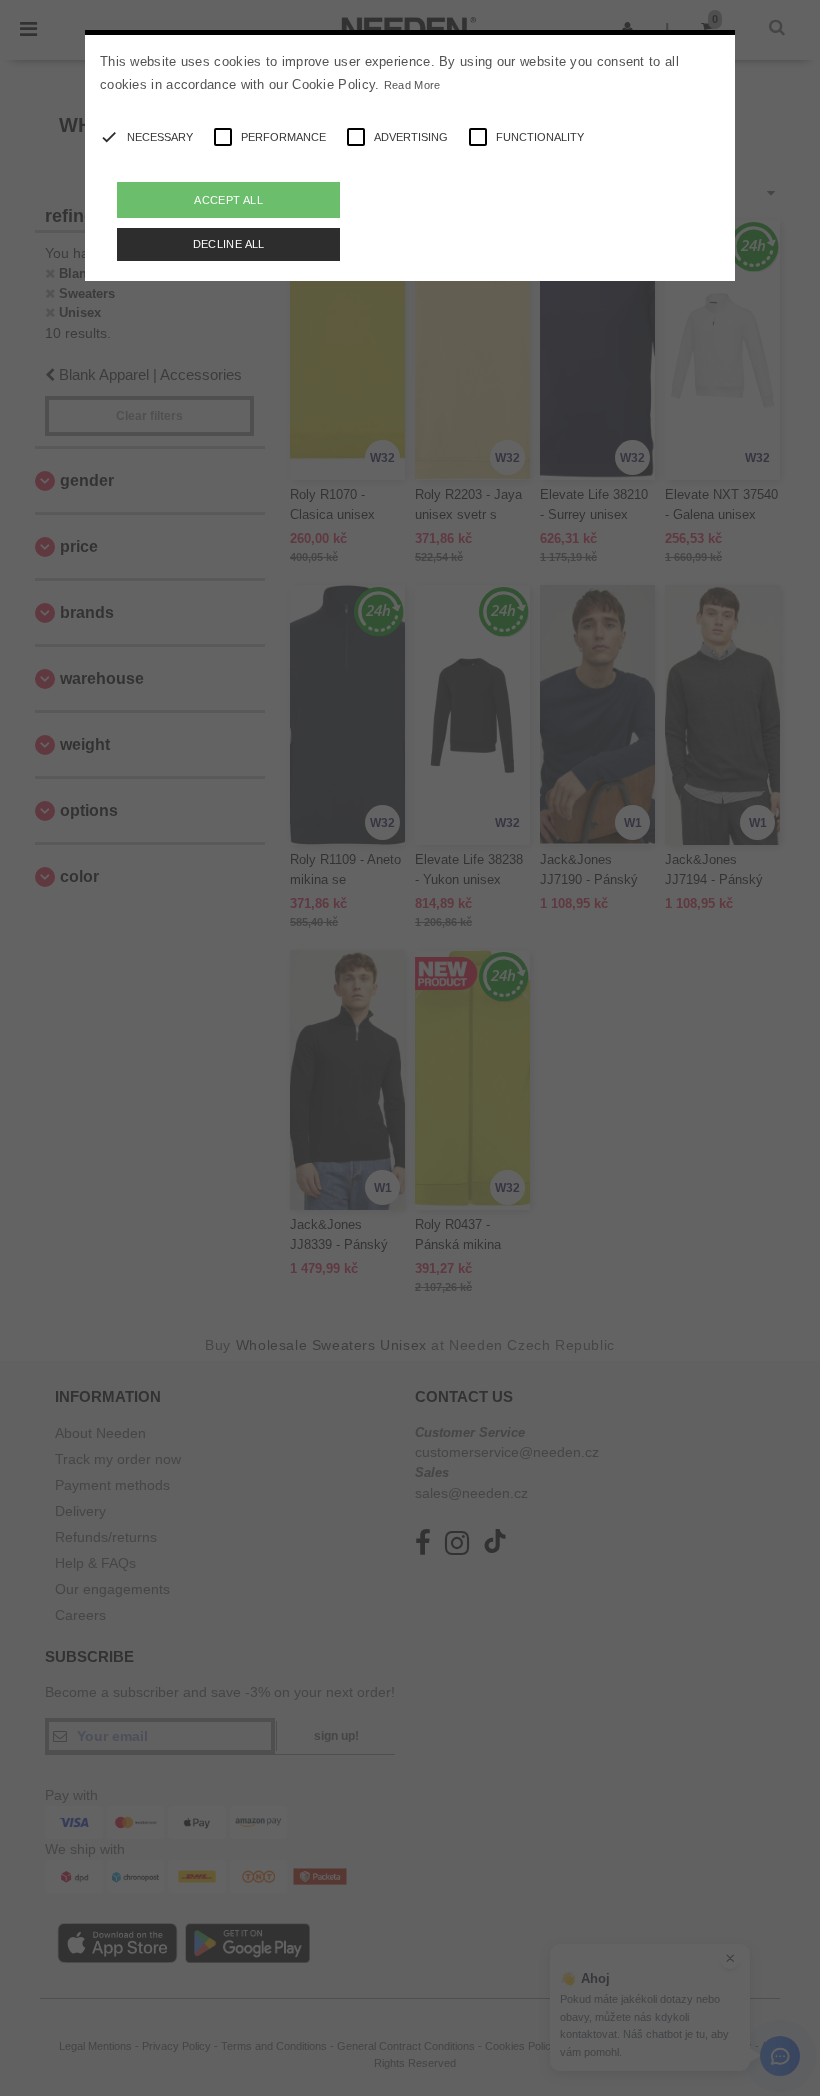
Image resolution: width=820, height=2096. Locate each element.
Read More (412, 85)
